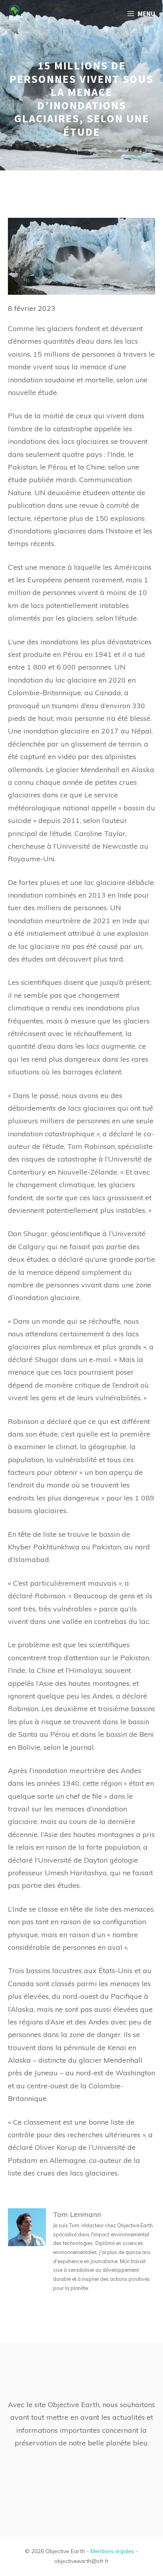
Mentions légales (112, 2551)
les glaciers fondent (68, 328)
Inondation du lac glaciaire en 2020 (67, 680)
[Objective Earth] (14, 14)
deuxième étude (75, 493)
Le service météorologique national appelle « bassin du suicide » (81, 808)
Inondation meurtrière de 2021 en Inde (72, 921)
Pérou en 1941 (87, 654)
